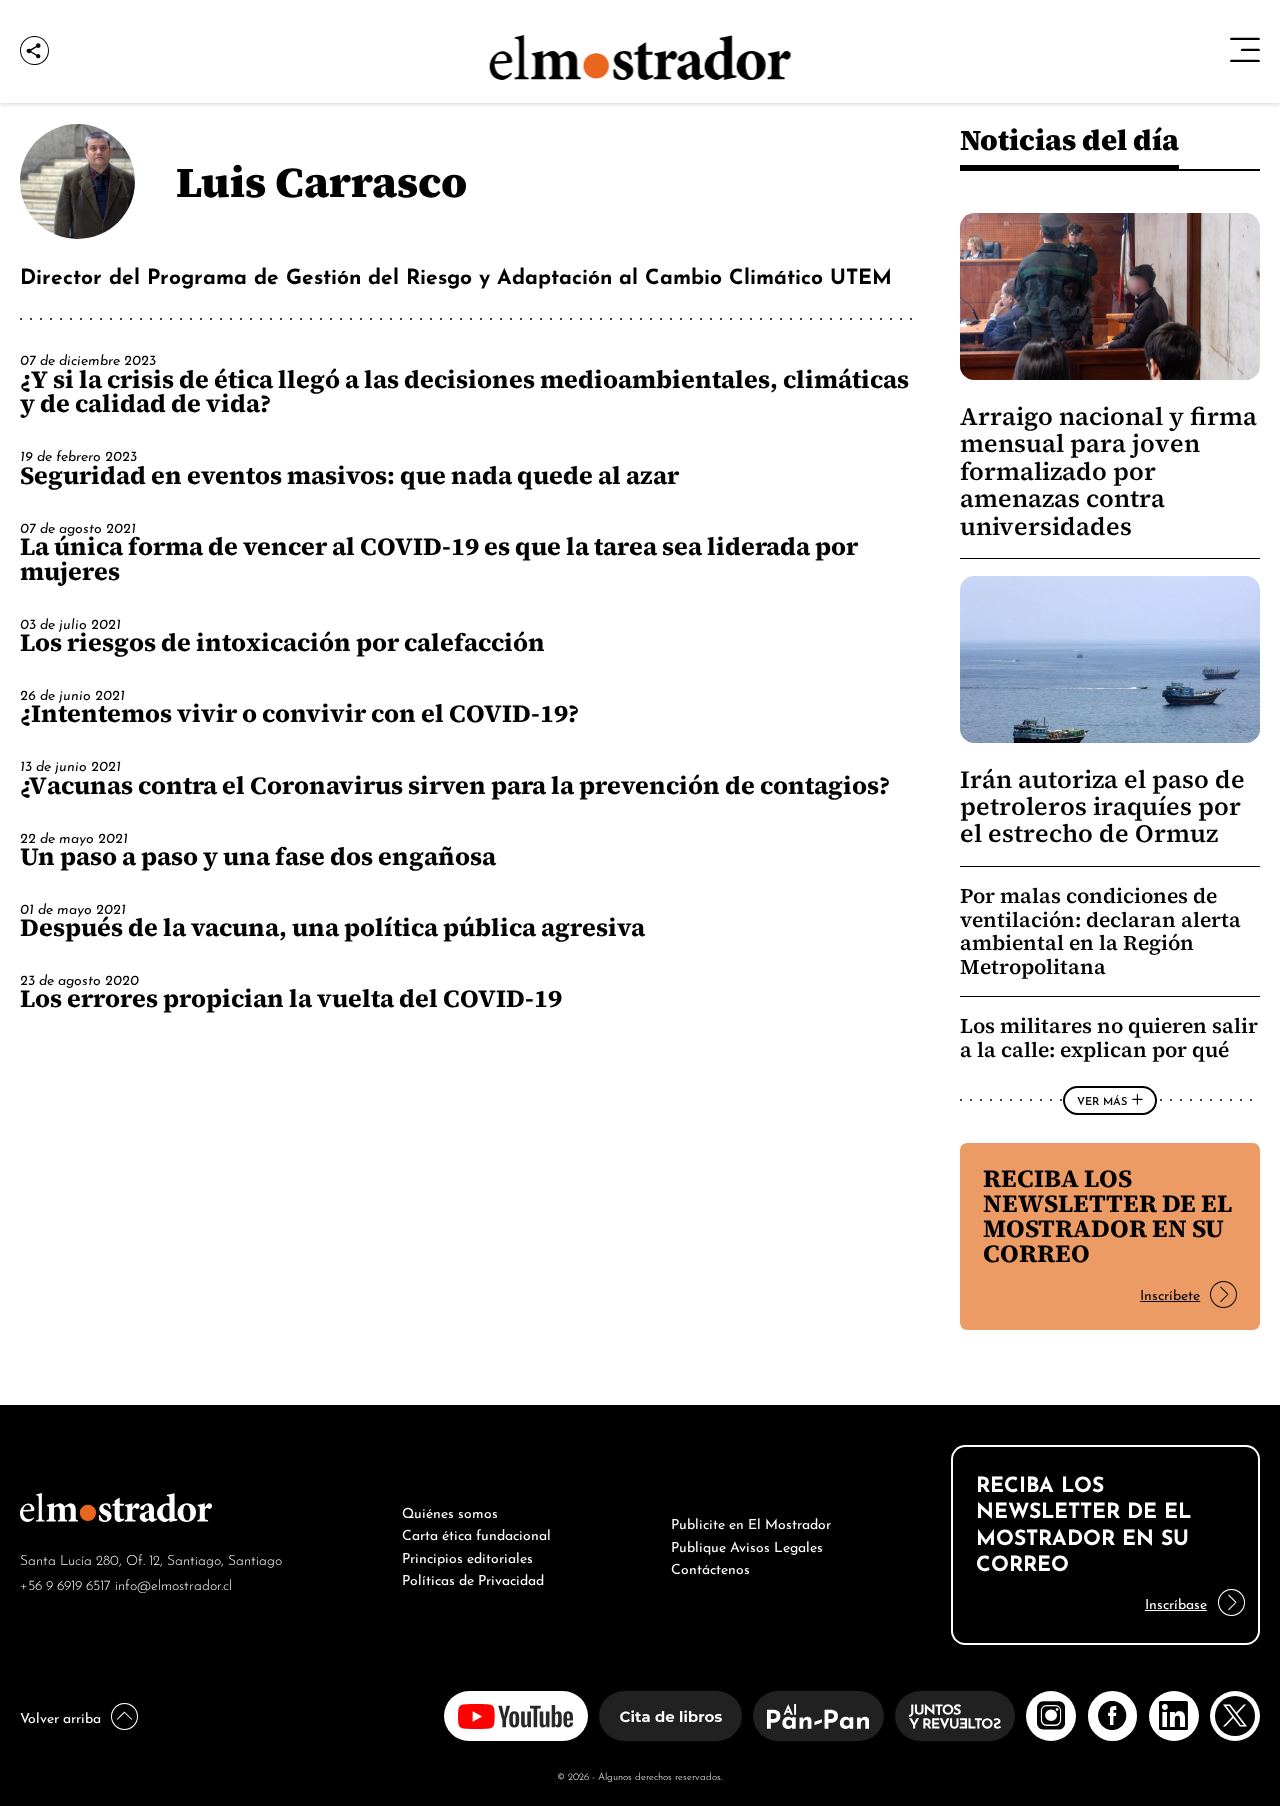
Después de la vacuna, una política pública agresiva (332, 927)
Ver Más (1102, 1100)
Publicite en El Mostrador (751, 1522)
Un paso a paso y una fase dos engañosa (258, 856)
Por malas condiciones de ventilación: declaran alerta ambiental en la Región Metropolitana (1100, 931)
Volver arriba (60, 1716)
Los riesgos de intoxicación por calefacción (282, 642)
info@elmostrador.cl (173, 1583)
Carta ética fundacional (476, 1533)
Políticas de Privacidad (473, 1578)
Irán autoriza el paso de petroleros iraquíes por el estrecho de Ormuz (1102, 807)
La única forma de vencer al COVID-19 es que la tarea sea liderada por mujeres (439, 558)
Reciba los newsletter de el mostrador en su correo (1107, 1215)
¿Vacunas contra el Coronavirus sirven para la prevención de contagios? (455, 785)
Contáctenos (710, 1567)
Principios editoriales (467, 1556)
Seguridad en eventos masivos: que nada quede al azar (349, 475)
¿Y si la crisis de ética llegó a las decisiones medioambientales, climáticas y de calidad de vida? (464, 391)
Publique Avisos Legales (747, 1545)
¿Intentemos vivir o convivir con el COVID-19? (299, 713)
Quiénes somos (450, 1511)
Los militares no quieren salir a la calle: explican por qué (1109, 1037)
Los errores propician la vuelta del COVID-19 (291, 998)
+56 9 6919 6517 (65, 1583)
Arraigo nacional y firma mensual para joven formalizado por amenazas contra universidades (1108, 471)
